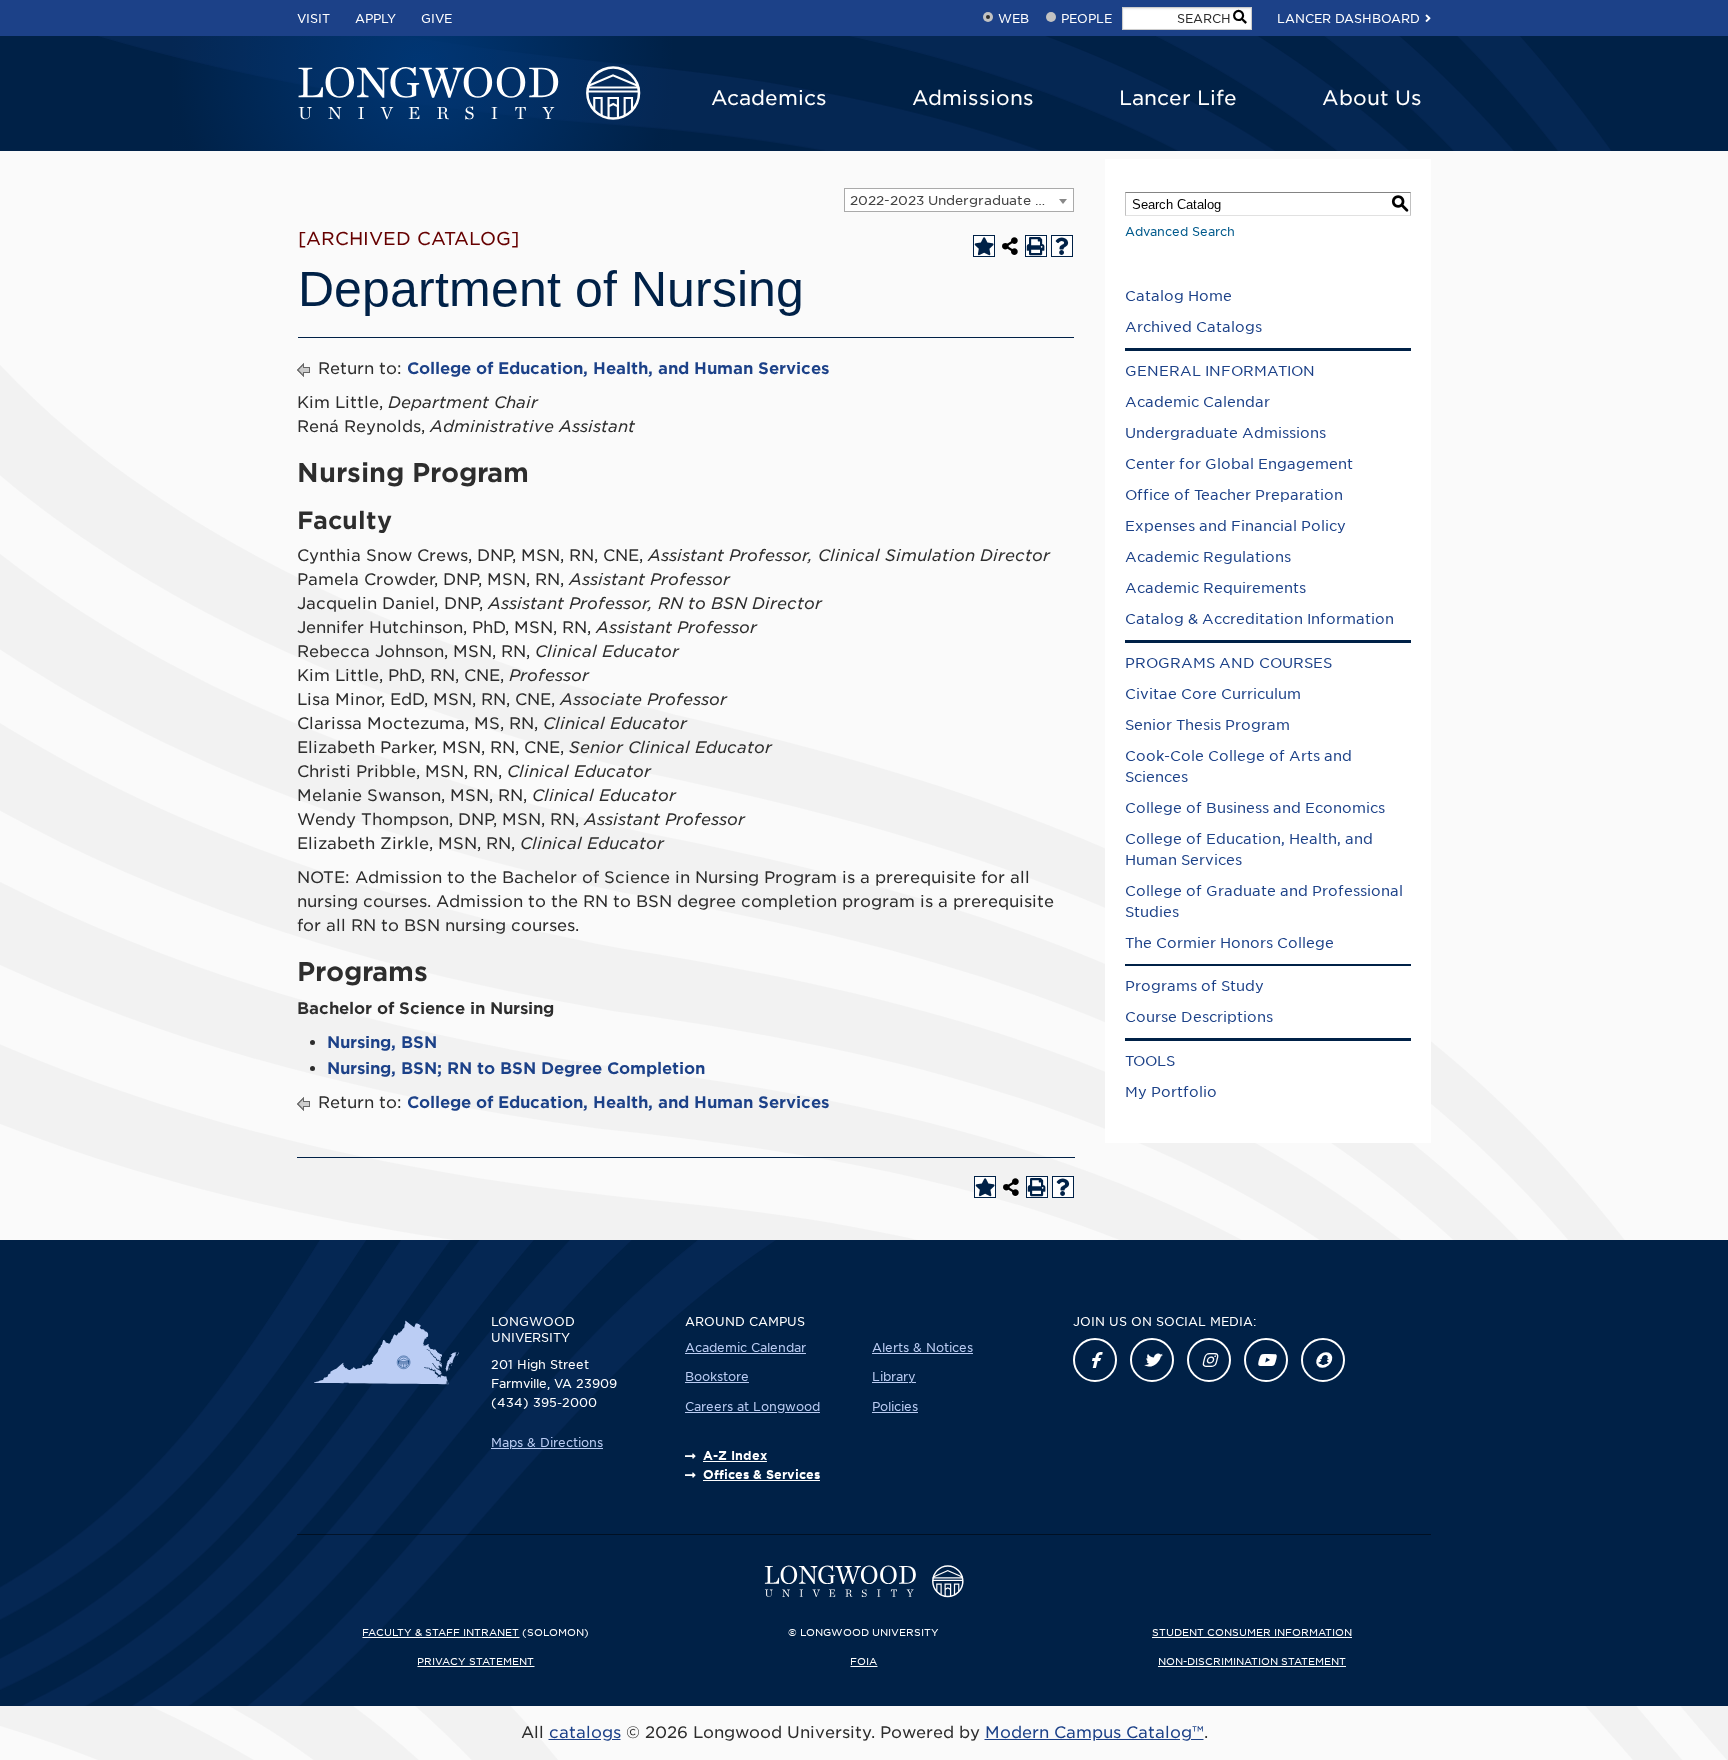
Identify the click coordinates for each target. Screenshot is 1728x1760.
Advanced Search (1180, 231)
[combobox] (959, 200)
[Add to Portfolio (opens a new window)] (984, 246)
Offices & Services (761, 1474)
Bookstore (717, 1376)
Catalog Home (1178, 296)
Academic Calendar (1197, 402)
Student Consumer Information (1252, 1632)
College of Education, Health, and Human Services (618, 368)
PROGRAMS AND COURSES (1228, 663)
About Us (1372, 98)
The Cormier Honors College (1229, 943)
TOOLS (1150, 1061)
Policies (895, 1406)
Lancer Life (1178, 98)
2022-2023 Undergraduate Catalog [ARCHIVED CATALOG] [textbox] (961, 200)
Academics (769, 98)
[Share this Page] (1010, 246)
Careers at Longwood (752, 1406)
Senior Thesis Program (1207, 725)
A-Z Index (735, 1455)
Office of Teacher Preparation (1234, 495)
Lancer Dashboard (1348, 18)
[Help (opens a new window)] (1062, 246)
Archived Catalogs (1193, 327)
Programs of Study (1194, 986)
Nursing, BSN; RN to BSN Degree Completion (516, 1068)
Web (1013, 18)
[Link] (1095, 1360)
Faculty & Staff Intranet (440, 1632)
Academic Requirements (1215, 588)
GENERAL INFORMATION (1220, 371)
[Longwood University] (469, 94)
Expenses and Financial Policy (1235, 526)
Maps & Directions (547, 1442)
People (1086, 18)
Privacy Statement (475, 1661)
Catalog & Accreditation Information (1259, 619)
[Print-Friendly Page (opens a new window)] (1036, 246)
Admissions (973, 98)
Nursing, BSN (382, 1042)
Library (894, 1376)
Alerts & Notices (922, 1347)
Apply (375, 18)
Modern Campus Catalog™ (1094, 1732)
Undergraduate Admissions (1225, 433)
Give (436, 18)
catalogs (585, 1732)
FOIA (863, 1661)
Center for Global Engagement (1239, 464)
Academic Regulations (1208, 557)
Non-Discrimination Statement (1252, 1661)
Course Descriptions (1199, 1017)
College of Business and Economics (1255, 808)
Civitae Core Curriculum (1213, 694)
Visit (313, 18)
